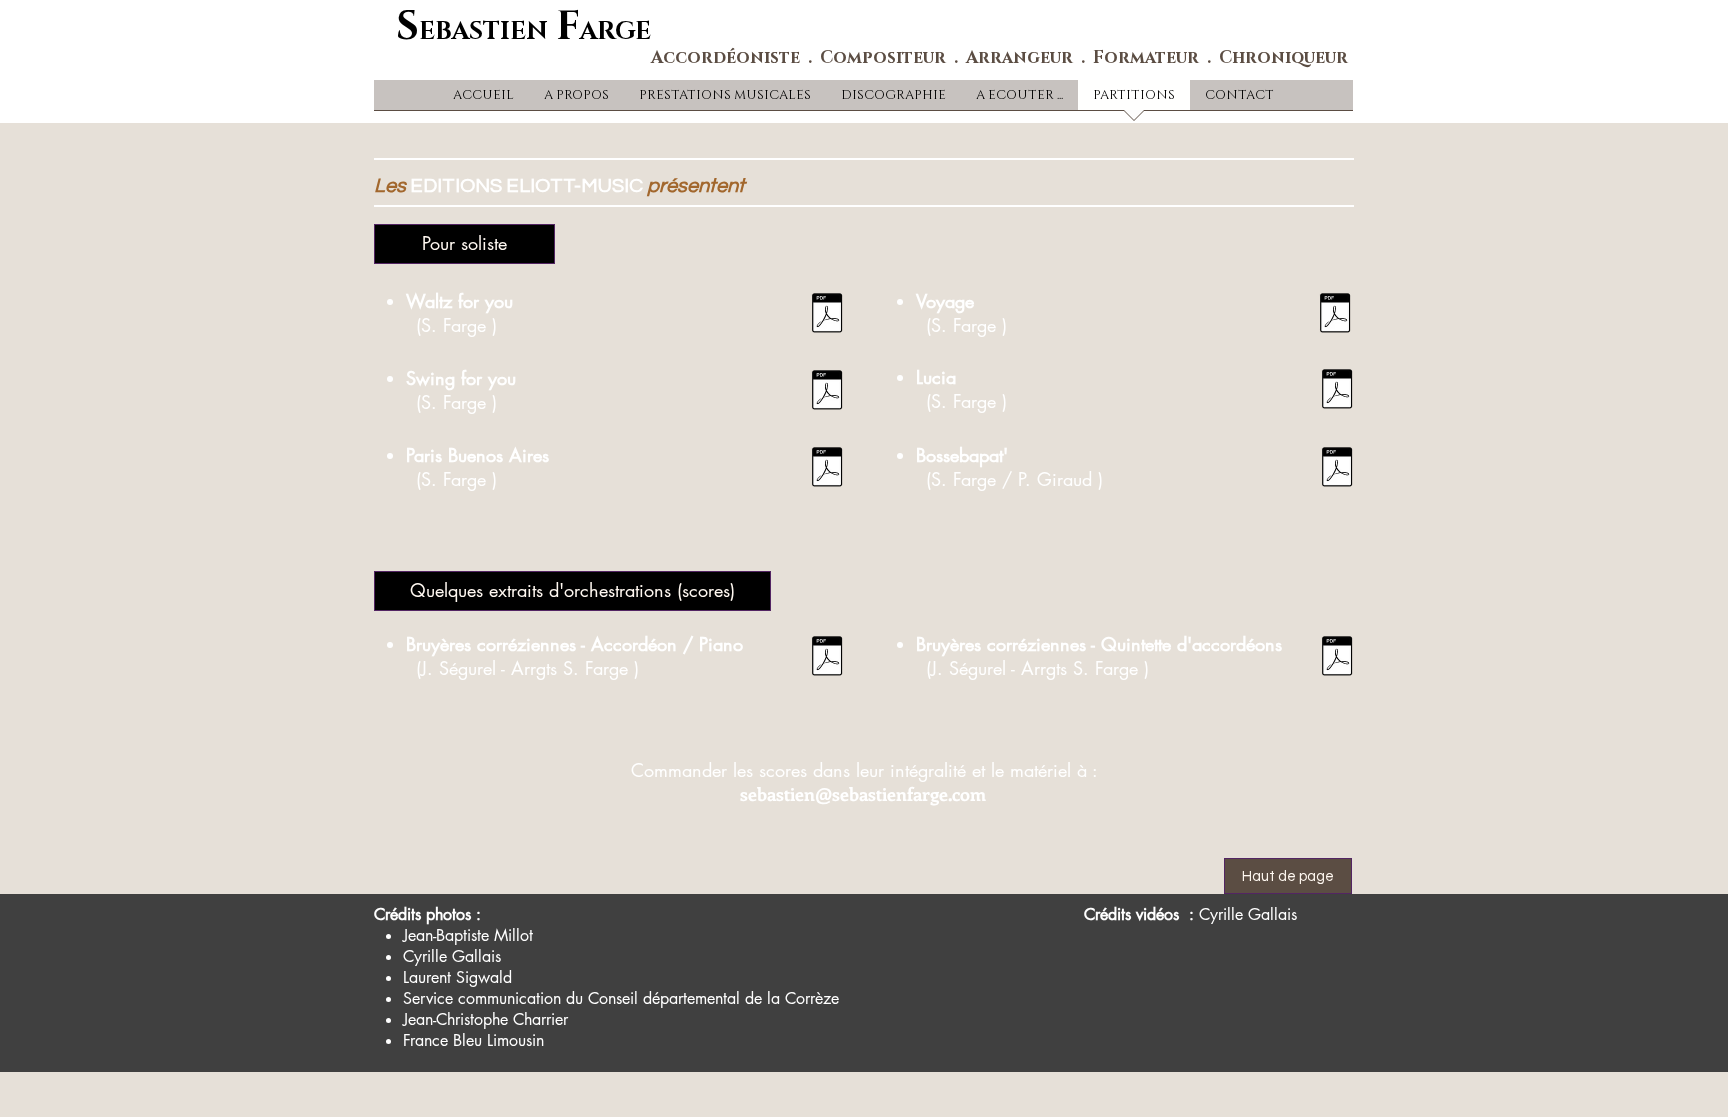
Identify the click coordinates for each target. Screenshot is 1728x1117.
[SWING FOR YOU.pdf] (826, 392)
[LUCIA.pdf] (1336, 391)
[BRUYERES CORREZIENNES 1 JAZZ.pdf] (1336, 658)
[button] (464, 244)
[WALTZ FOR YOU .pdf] (826, 315)
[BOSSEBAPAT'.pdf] (1336, 469)
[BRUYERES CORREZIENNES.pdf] (826, 658)
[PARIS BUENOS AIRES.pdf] (826, 469)
